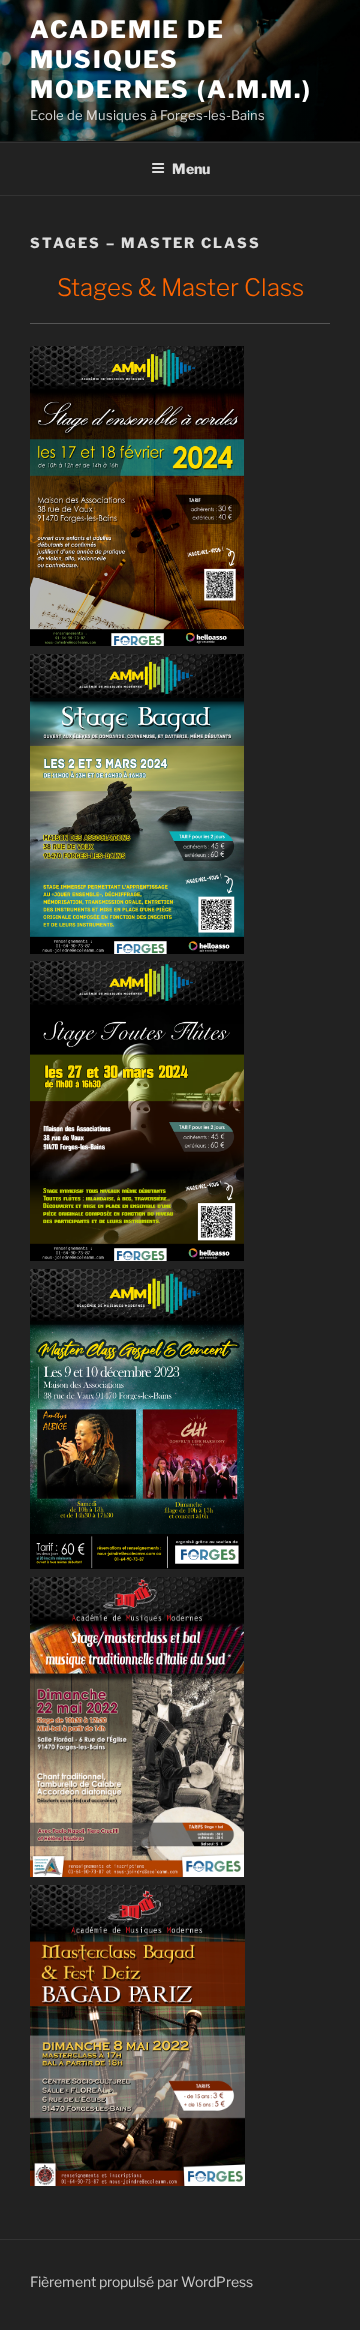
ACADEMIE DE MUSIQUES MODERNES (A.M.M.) (171, 59)
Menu (191, 168)
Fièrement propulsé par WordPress (141, 2281)
